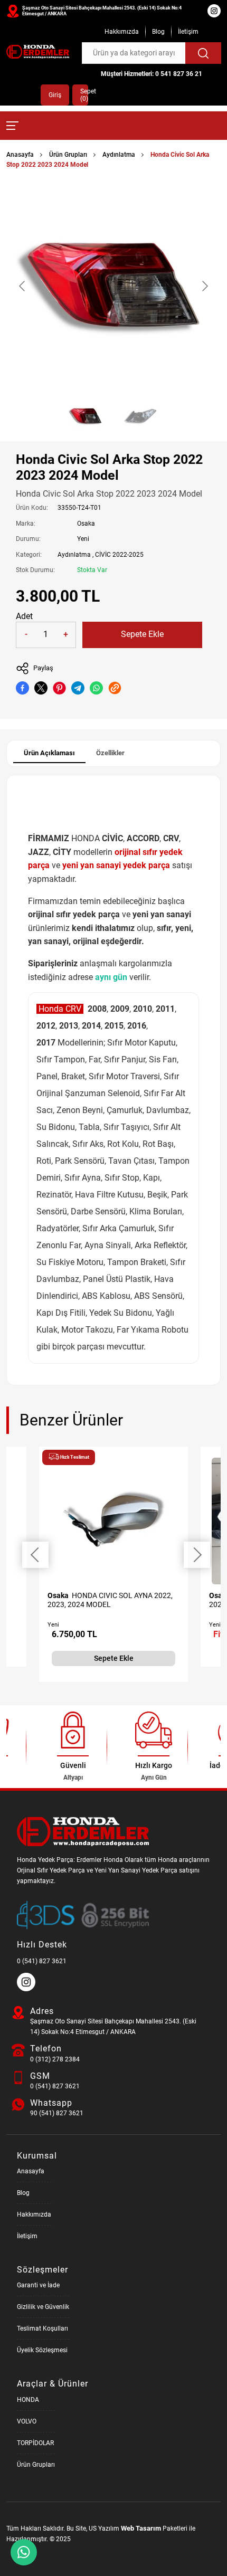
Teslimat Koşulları (42, 2328)
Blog (158, 32)
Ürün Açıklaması (49, 753)
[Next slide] (204, 286)
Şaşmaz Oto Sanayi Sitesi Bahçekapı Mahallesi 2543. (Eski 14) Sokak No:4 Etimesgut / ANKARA (102, 11)
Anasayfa (20, 155)
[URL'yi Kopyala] (115, 688)
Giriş (55, 95)
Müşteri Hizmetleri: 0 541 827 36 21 (152, 74)
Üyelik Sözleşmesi (42, 2350)
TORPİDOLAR (35, 2443)
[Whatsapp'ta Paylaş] (96, 688)
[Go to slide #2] (141, 416)
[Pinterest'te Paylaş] (59, 688)
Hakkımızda (122, 32)
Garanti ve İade (38, 2285)
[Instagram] (27, 1989)
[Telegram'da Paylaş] (78, 688)
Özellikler (110, 753)
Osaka (86, 524)
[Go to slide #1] (86, 416)
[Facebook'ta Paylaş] (22, 688)
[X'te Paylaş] (41, 688)
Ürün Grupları (68, 155)
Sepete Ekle (142, 634)
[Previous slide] (23, 286)
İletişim (188, 32)
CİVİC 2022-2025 (119, 555)
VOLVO (27, 2421)
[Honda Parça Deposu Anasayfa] (38, 52)
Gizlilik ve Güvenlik (43, 2307)
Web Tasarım (141, 2528)
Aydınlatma (119, 155)
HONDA (28, 2400)
